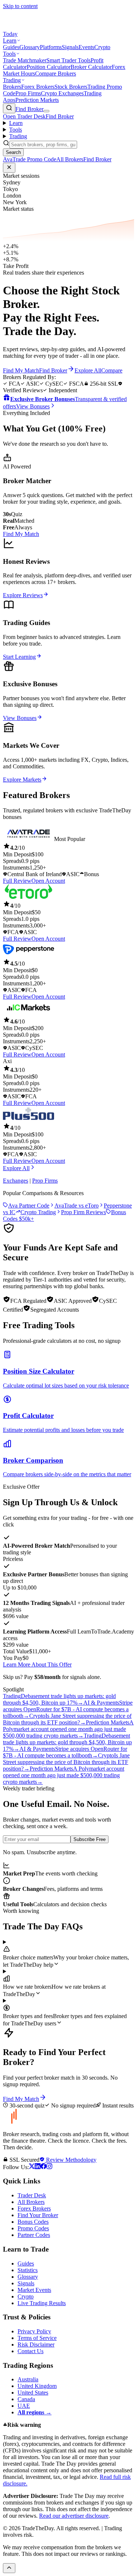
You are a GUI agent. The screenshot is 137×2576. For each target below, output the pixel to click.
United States (33, 2393)
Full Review (17, 881)
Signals (70, 47)
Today (10, 34)
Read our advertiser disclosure (74, 2516)
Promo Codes (33, 2228)
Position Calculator (49, 67)
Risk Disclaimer (36, 2345)
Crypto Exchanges (62, 93)
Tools (9, 54)
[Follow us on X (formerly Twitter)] (32, 2167)
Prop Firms (28, 93)
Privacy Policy (34, 2331)
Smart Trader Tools (68, 60)
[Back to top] (9, 2568)
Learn (10, 41)
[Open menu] (46, 111)
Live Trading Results (42, 2303)
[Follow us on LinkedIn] (38, 2167)
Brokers (12, 87)
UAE (24, 2406)
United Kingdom (37, 2386)
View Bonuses (20, 718)
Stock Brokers (71, 87)
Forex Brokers (38, 87)
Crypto (102, 47)
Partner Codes (34, 2235)
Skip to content (20, 6)
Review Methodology (71, 2160)
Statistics (28, 2270)
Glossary (30, 47)
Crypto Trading (38, 1212)
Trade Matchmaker (25, 60)
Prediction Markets (37, 100)
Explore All (16, 1168)
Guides (11, 47)
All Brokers (31, 2202)
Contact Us (31, 2351)
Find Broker (29, 109)
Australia (28, 2379)
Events (86, 47)
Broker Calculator (91, 67)
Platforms (51, 47)
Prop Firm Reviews (83, 1212)
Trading (12, 80)
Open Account (48, 881)
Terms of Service (37, 2338)
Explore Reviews (23, 595)
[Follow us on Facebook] (43, 2167)
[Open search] (9, 108)
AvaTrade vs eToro (77, 1206)
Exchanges (16, 1181)
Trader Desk (32, 2195)
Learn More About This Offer (37, 1664)
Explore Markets (22, 780)
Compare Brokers (56, 74)
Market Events (34, 2290)
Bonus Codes (33, 2222)
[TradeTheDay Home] (36, 27)
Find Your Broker (38, 2215)
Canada (26, 2399)
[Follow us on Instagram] (49, 2167)
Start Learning (19, 657)
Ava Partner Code (29, 1206)
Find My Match (21, 534)
